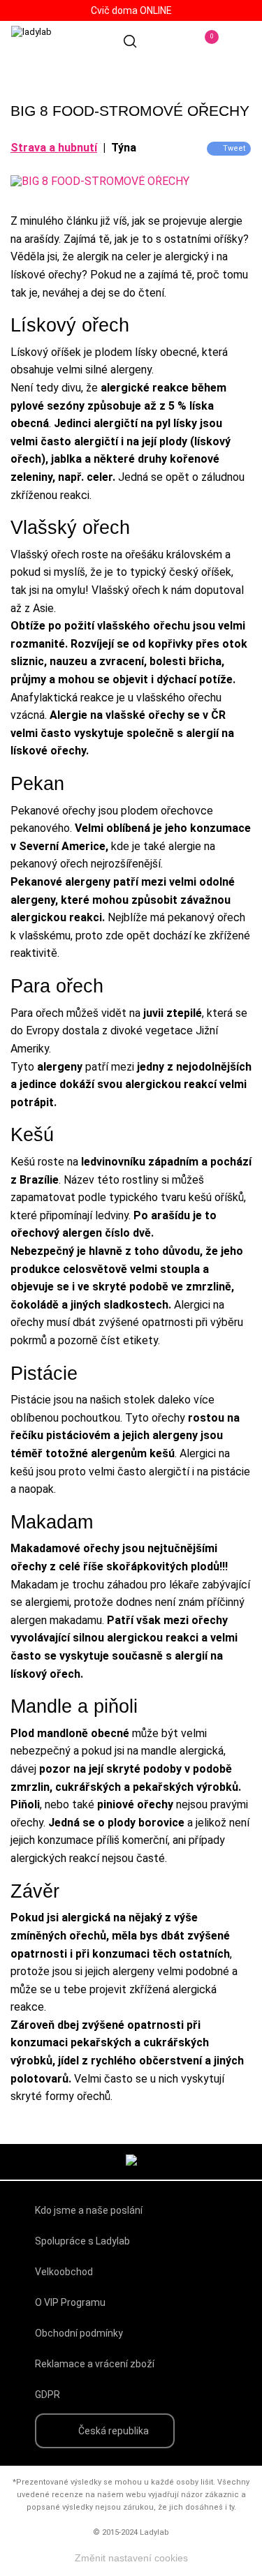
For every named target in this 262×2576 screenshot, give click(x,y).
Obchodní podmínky (79, 2333)
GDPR (48, 2395)
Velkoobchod (64, 2272)
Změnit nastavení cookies (131, 2558)
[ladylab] (70, 46)
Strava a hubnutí (54, 148)
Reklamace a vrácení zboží (95, 2364)
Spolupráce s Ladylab (82, 2241)
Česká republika (114, 2431)
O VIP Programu (70, 2302)
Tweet (234, 148)
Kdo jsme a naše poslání (89, 2210)
